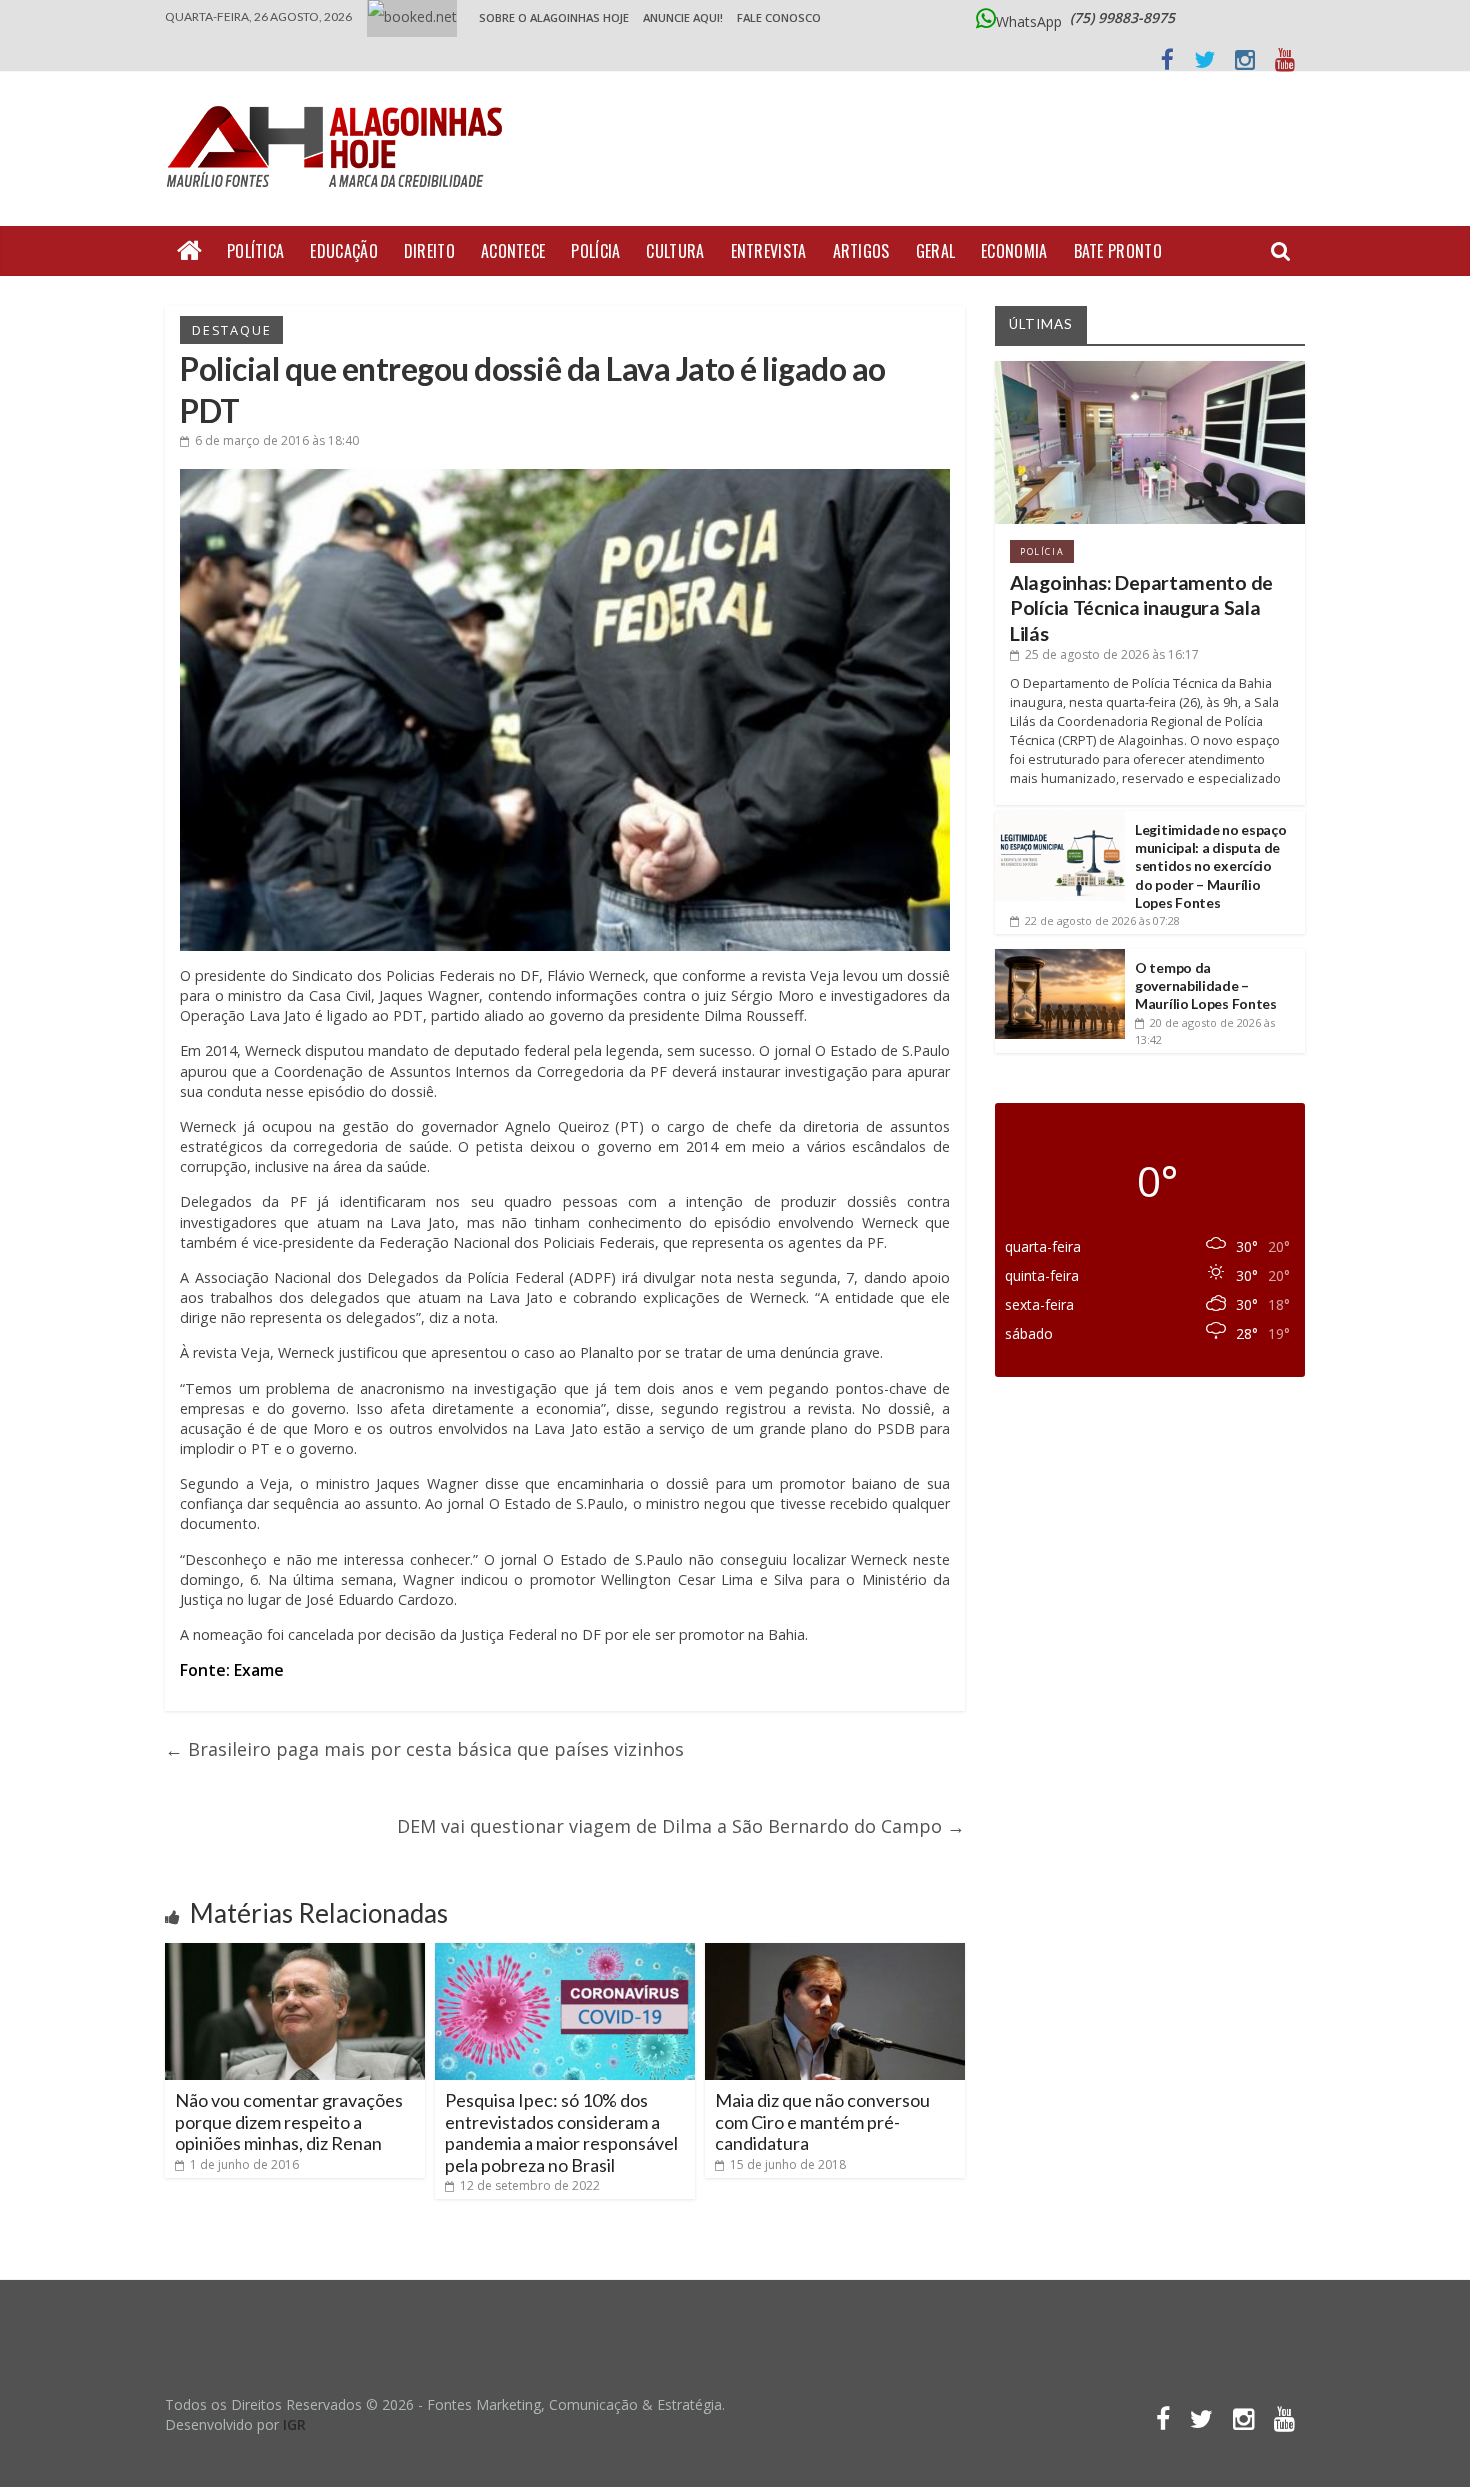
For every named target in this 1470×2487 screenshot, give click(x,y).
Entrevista (769, 251)
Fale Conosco (779, 17)
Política (255, 251)
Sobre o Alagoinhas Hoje (554, 17)
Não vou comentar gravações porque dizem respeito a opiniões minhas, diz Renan (289, 2121)
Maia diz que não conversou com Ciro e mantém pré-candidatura (822, 2121)
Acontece (513, 251)
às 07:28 (1102, 920)
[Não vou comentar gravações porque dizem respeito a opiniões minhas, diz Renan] (295, 1951)
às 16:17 (1112, 654)
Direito (429, 251)
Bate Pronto (1118, 251)
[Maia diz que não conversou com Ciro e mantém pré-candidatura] (835, 1951)
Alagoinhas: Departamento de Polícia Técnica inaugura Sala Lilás (1141, 608)
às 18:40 (277, 440)
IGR (294, 2424)
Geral (936, 251)
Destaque (231, 330)
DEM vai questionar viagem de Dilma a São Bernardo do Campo (681, 1826)
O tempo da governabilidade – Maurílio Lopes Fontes (1206, 985)
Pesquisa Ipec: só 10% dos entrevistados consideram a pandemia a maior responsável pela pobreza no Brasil (561, 2132)
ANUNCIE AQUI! (683, 17)
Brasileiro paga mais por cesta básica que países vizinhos (424, 1749)
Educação (343, 251)
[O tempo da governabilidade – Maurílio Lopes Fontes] (1060, 956)
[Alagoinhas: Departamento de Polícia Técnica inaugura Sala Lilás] (1150, 368)
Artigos (861, 251)
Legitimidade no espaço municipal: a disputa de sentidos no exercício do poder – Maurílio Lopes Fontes (1210, 866)
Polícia (595, 251)
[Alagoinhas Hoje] (340, 99)
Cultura (675, 251)
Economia (1014, 251)
